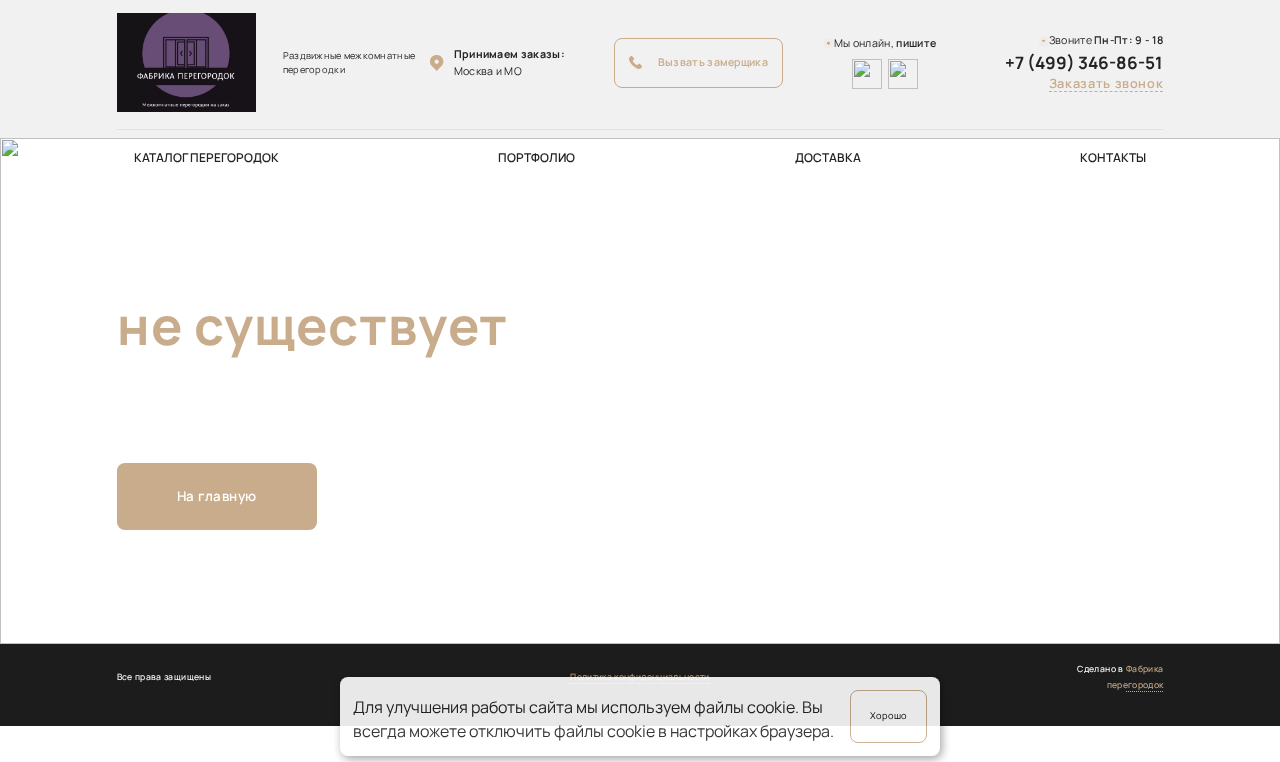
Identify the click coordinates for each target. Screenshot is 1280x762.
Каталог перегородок (206, 157)
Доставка (828, 157)
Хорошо (888, 715)
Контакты (1113, 157)
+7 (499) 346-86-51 (1084, 62)
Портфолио (536, 157)
